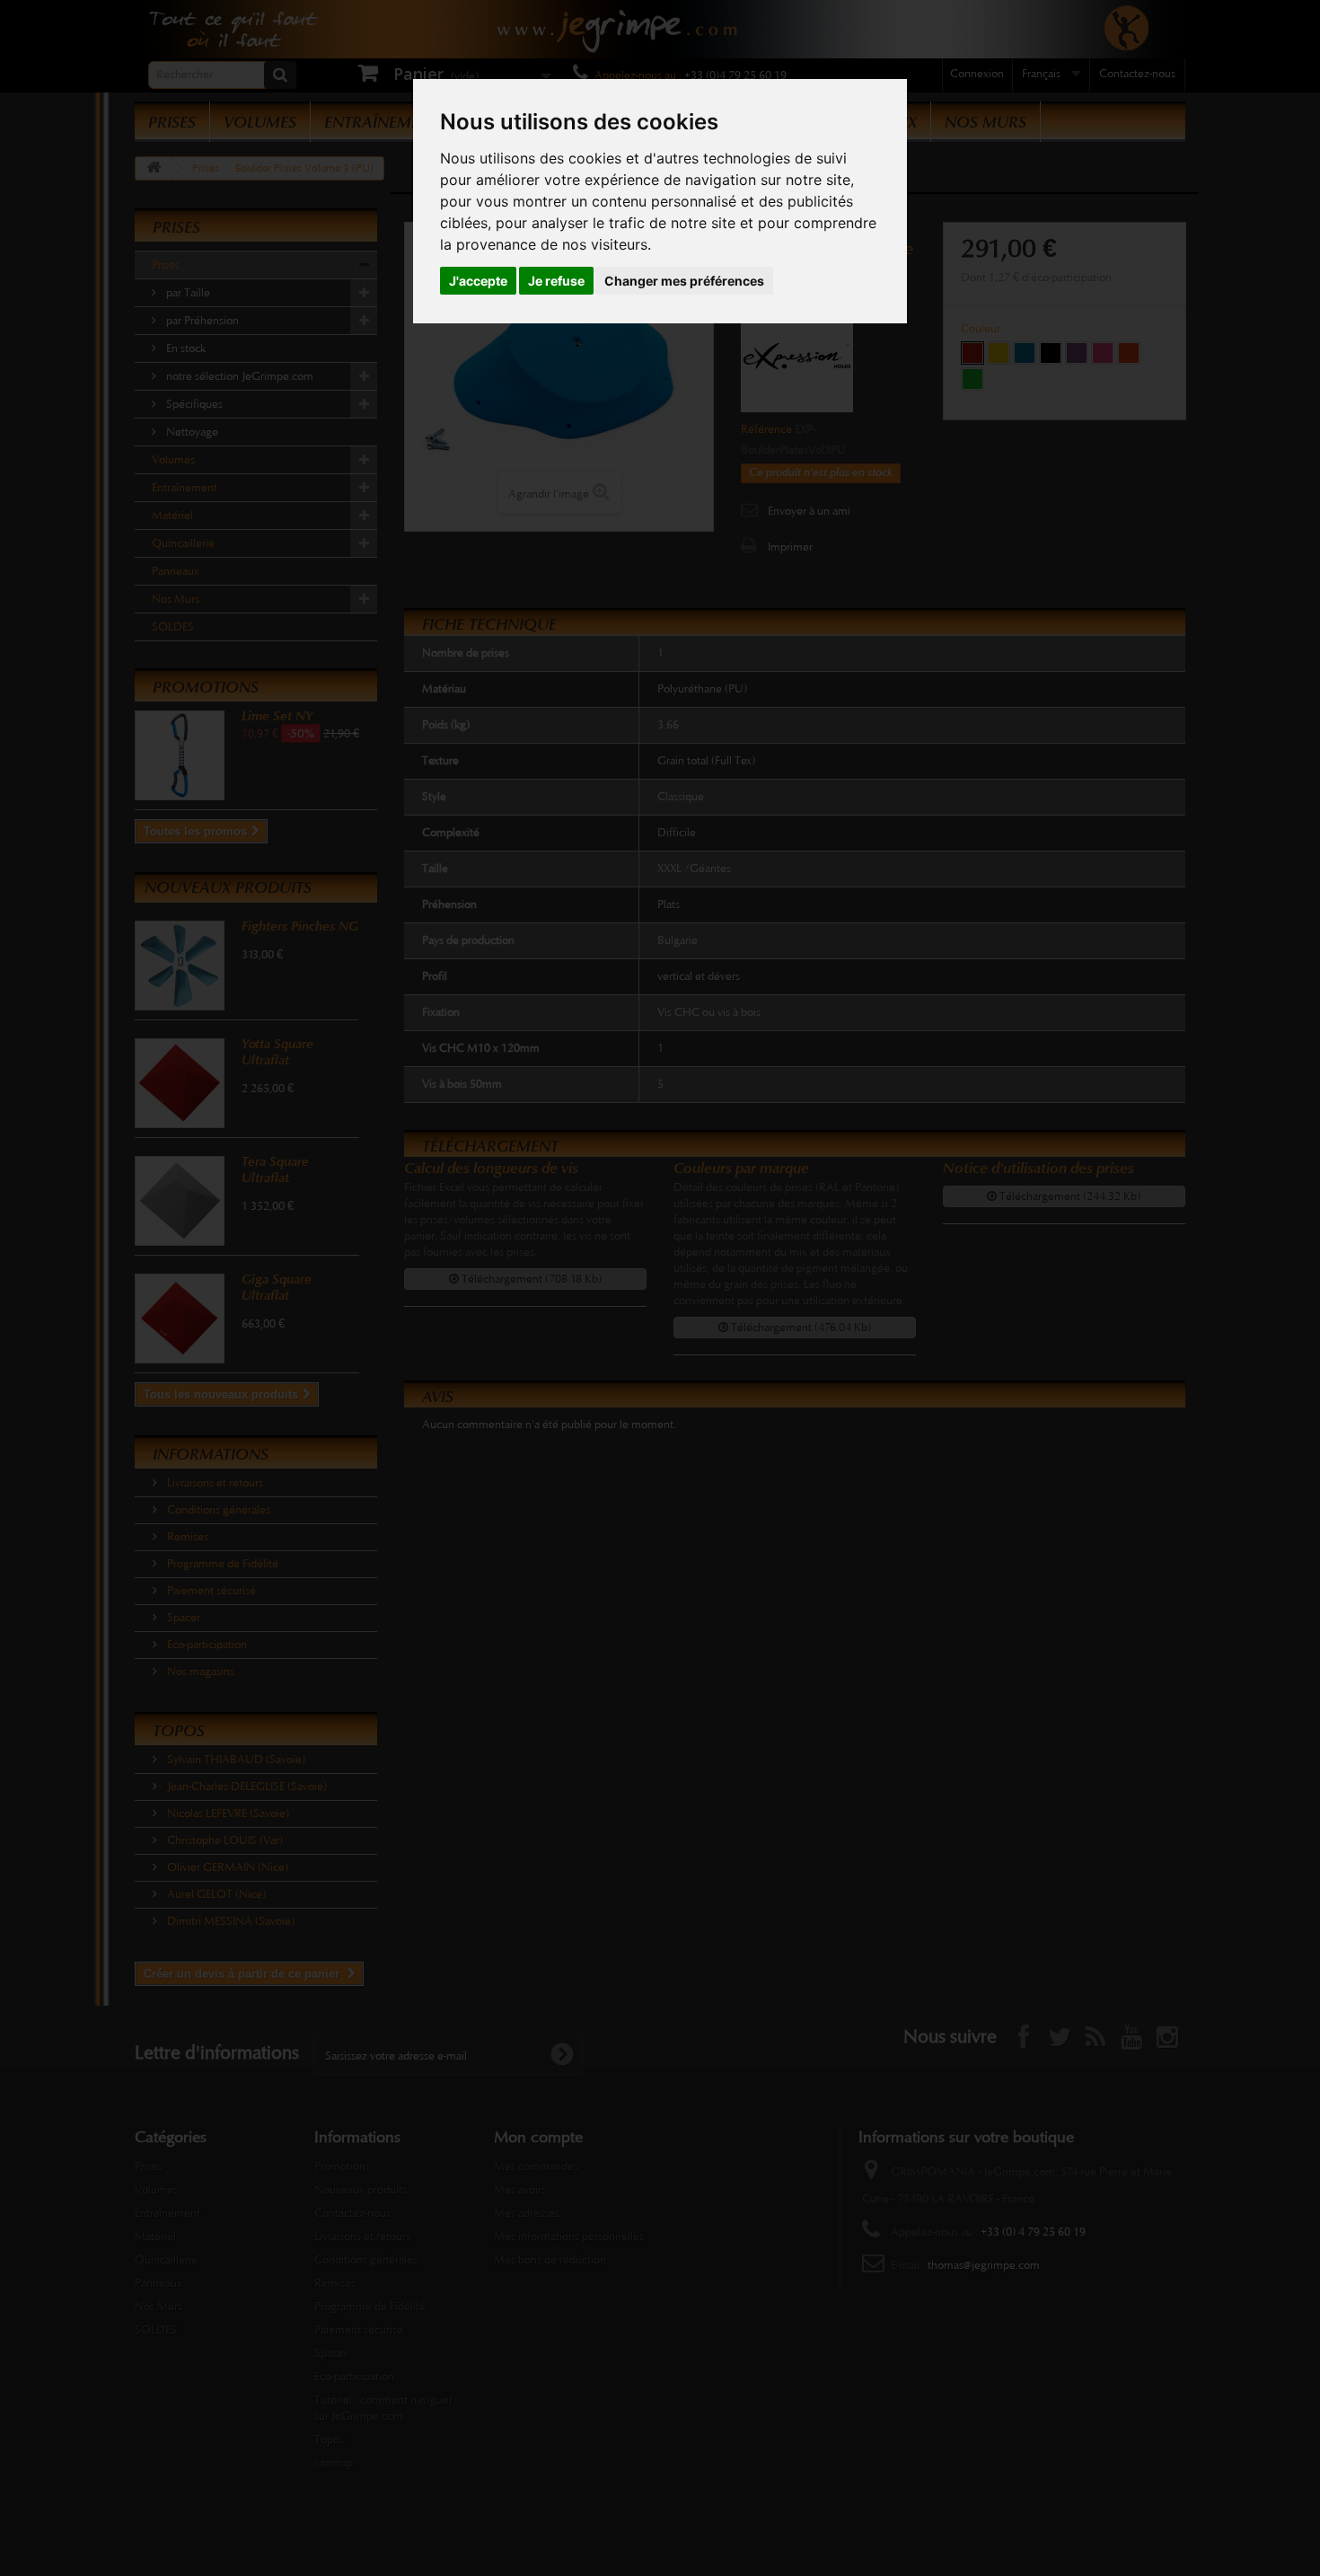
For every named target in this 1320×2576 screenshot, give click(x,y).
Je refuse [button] (556, 281)
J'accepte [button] (478, 281)
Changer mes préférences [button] (684, 281)
